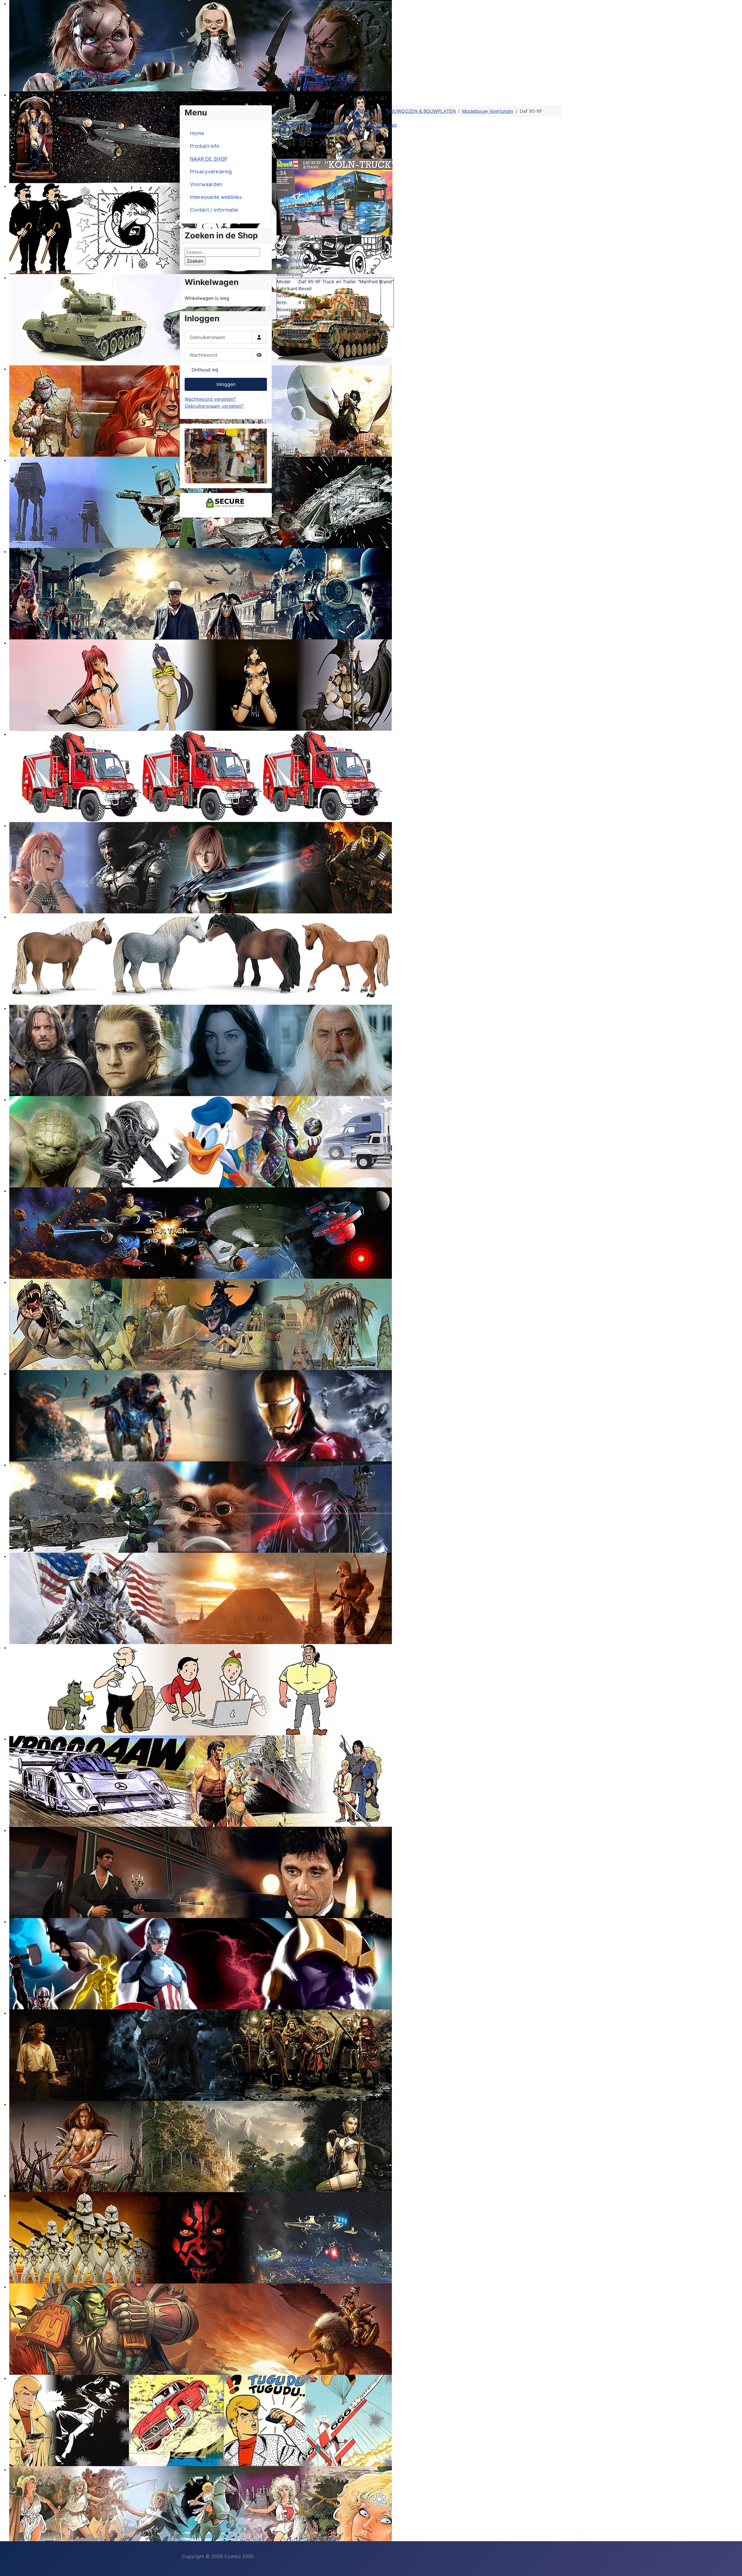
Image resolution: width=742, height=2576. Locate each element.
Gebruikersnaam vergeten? (214, 406)
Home (197, 133)
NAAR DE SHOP (209, 159)
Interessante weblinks (216, 197)
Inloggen (226, 384)
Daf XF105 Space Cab (373, 125)
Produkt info (205, 146)
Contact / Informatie (214, 210)
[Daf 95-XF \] (334, 197)
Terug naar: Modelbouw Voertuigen (315, 132)
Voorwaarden (206, 184)
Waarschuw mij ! (294, 260)
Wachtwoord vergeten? (210, 399)
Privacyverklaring (211, 172)
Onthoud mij (205, 370)
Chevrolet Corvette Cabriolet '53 (313, 125)
